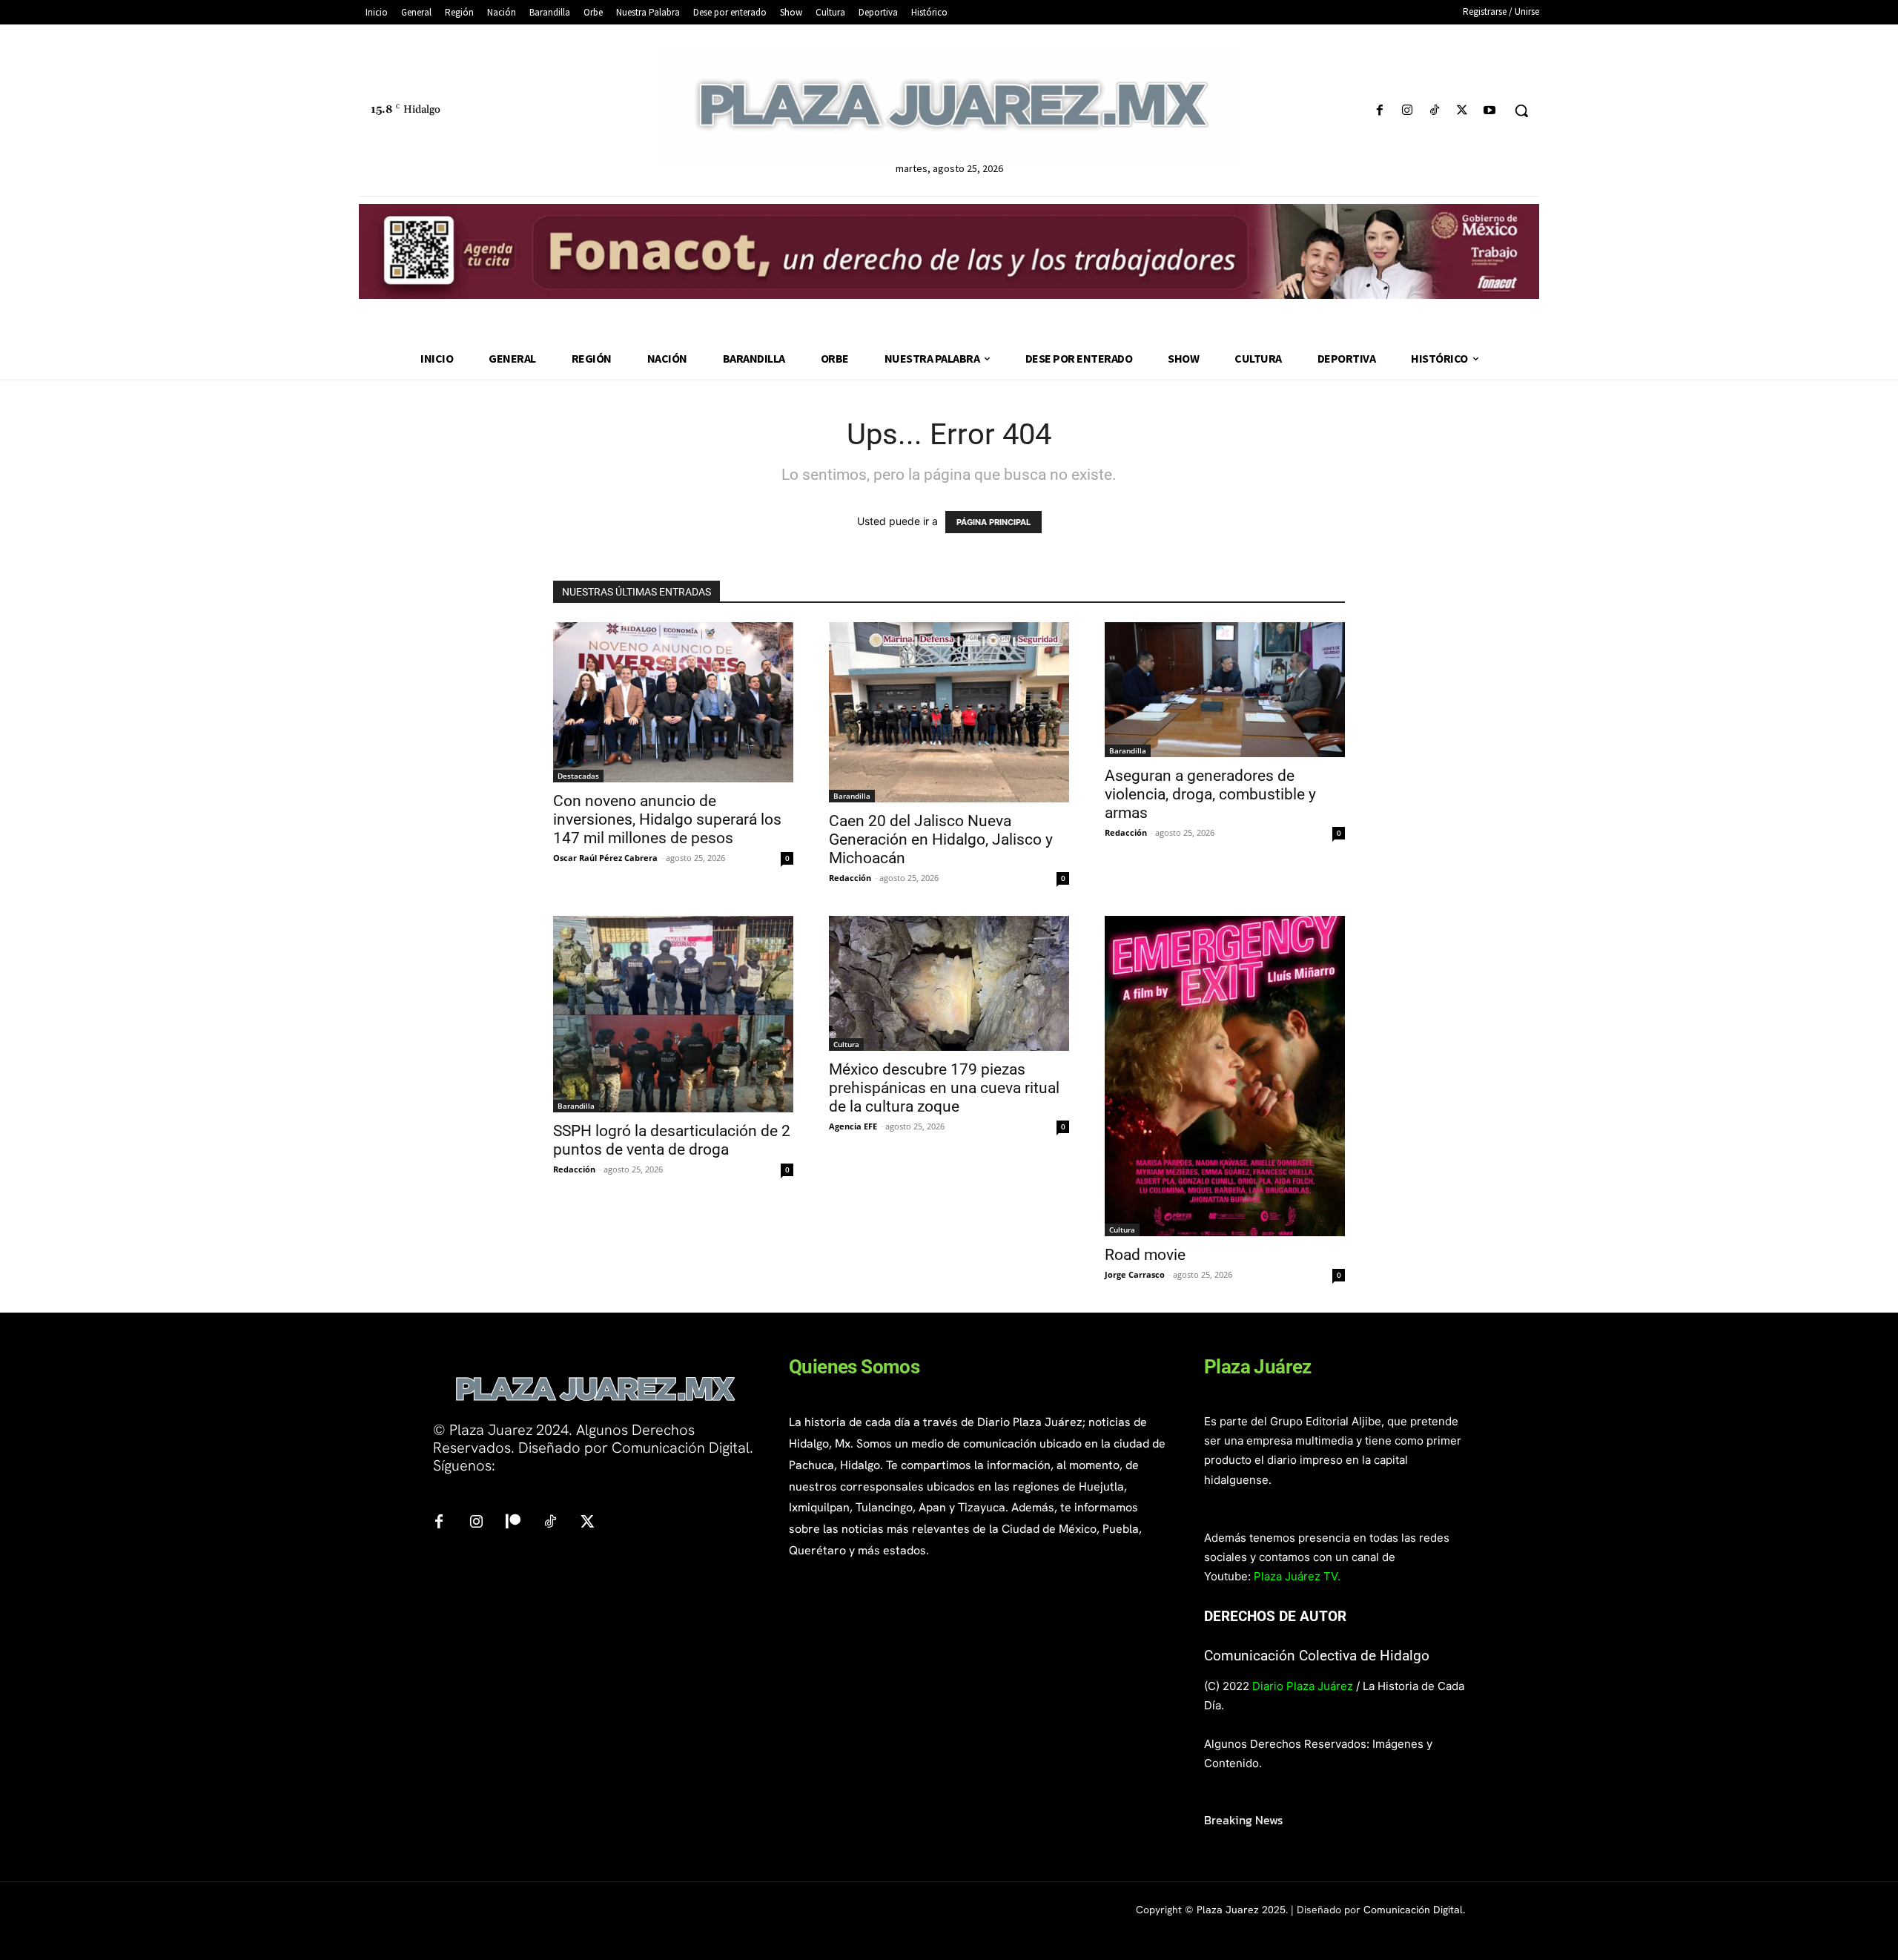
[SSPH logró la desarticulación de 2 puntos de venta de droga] (673, 1014)
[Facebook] (1379, 111)
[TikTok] (1434, 111)
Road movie (1145, 1255)
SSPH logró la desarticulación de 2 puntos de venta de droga (672, 1140)
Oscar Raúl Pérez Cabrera (605, 858)
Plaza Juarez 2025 (1241, 1910)
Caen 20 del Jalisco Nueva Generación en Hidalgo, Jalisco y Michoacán (941, 839)
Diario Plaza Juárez (1303, 1686)
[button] (1521, 110)
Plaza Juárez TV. (1297, 1576)
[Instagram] (1407, 111)
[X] (1462, 111)
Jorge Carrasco (1135, 1274)
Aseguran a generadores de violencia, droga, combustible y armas (1210, 794)
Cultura (846, 1044)
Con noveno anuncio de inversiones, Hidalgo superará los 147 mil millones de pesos (667, 819)
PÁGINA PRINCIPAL (993, 522)
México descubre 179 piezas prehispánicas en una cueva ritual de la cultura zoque (944, 1088)
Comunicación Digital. (1414, 1910)
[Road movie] (1225, 1076)
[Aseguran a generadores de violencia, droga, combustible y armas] (1225, 690)
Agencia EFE (853, 1126)
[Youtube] (1490, 111)
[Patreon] (513, 1522)
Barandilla (852, 796)
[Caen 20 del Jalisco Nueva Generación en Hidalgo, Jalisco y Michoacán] (949, 712)
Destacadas (578, 776)
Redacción (850, 878)
